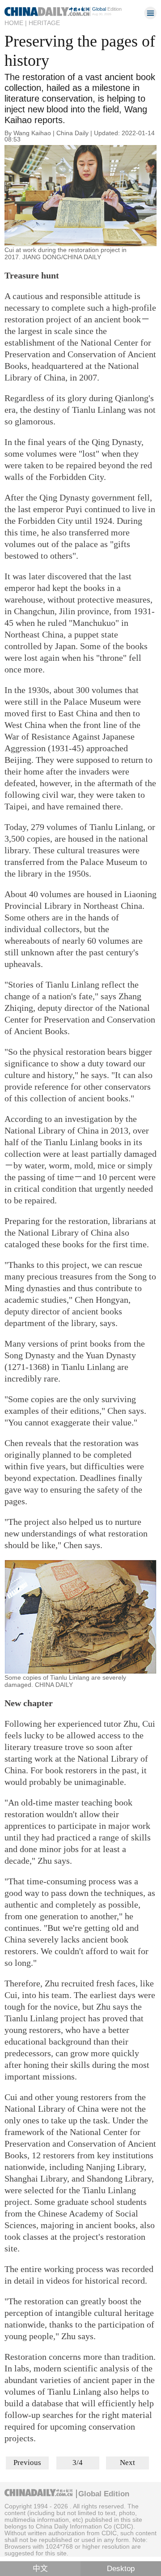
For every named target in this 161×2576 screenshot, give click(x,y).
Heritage (44, 23)
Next (127, 2463)
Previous (27, 2463)
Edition (107, 9)
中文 (40, 2569)
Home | (16, 23)
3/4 (78, 2463)
